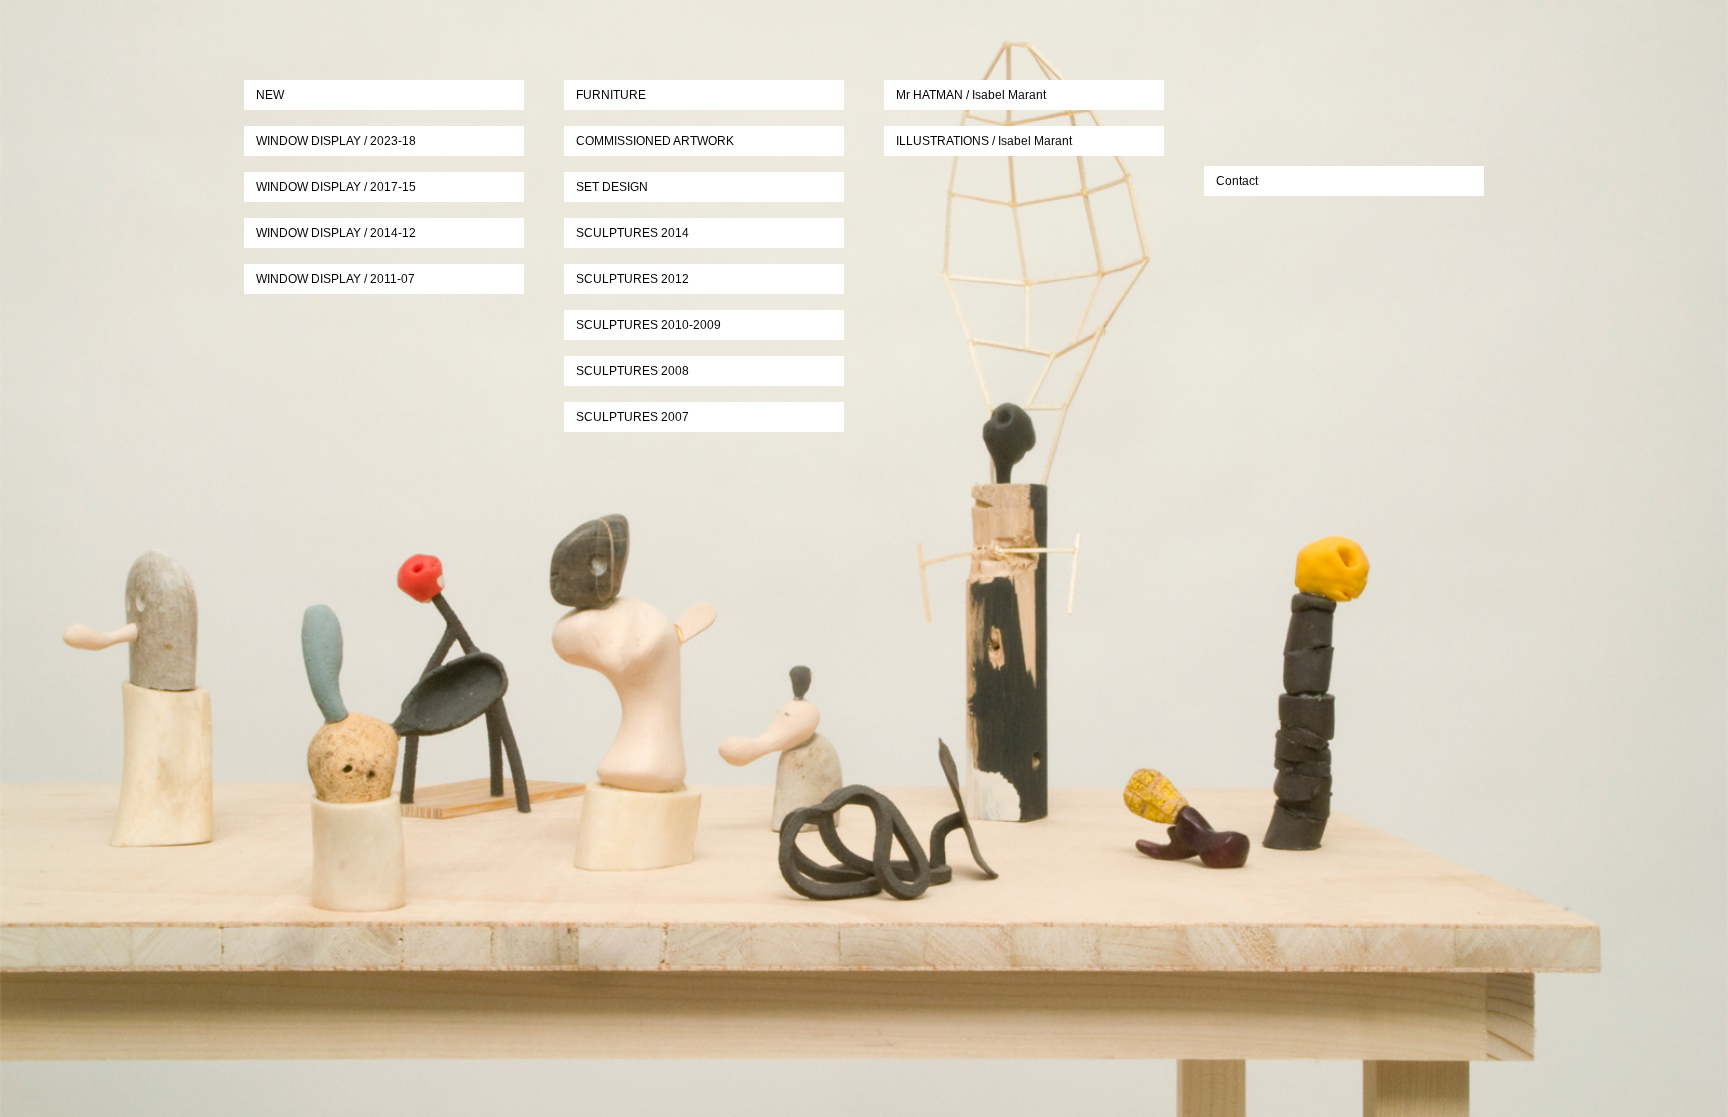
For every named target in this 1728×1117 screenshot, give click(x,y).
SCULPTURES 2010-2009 (648, 325)
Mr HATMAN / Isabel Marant (971, 95)
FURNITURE (611, 95)
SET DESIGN (612, 187)
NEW (270, 95)
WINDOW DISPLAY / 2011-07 (335, 279)
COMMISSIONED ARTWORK (655, 141)
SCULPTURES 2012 (632, 279)
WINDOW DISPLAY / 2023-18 (336, 141)
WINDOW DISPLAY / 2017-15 (336, 187)
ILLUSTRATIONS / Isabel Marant (984, 141)
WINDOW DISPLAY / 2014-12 (336, 233)
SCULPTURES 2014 (632, 233)
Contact (1237, 181)
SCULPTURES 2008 (632, 371)
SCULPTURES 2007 (632, 417)
